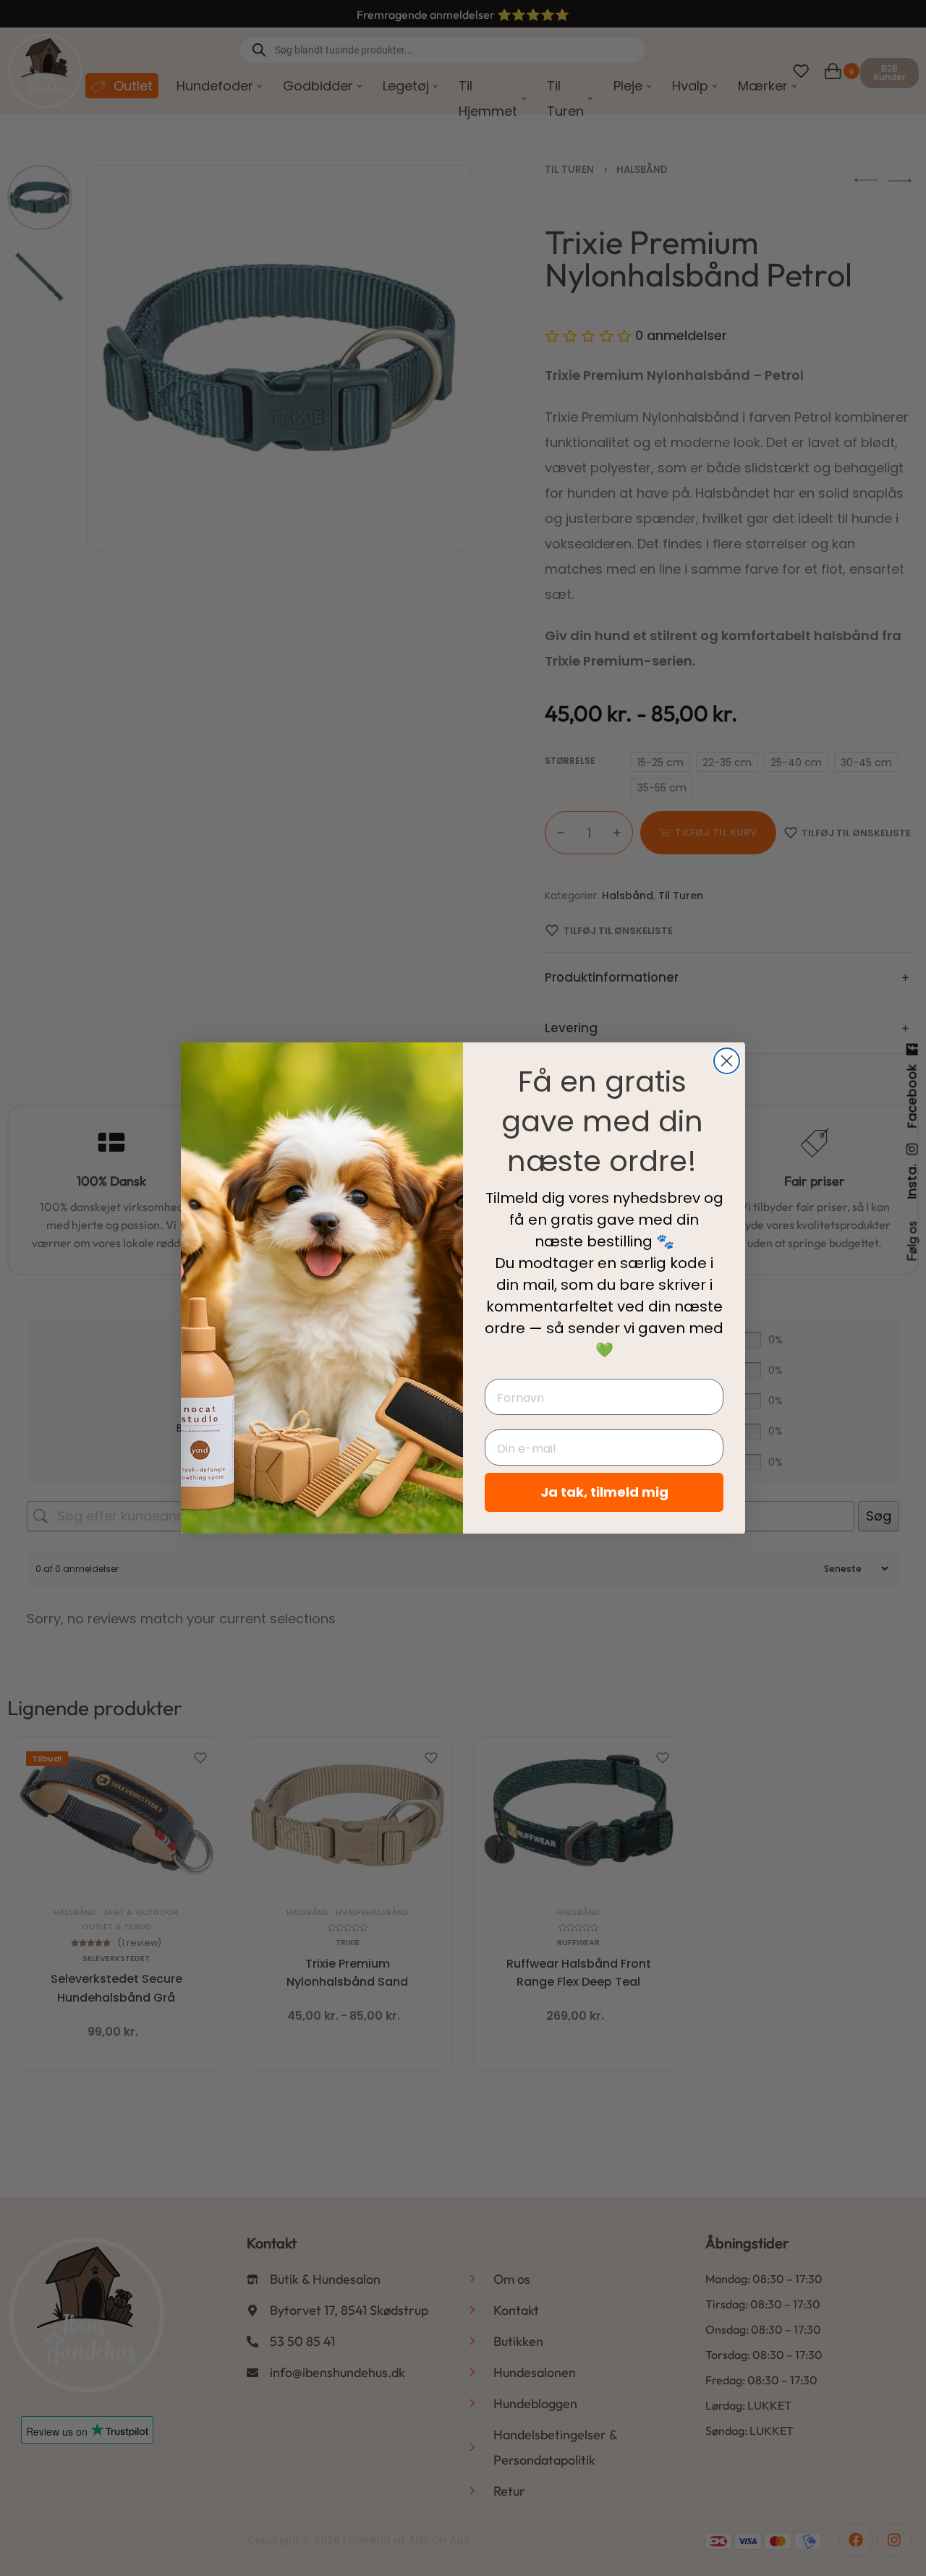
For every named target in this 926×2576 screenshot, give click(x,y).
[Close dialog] (727, 1061)
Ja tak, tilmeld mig (604, 1492)
